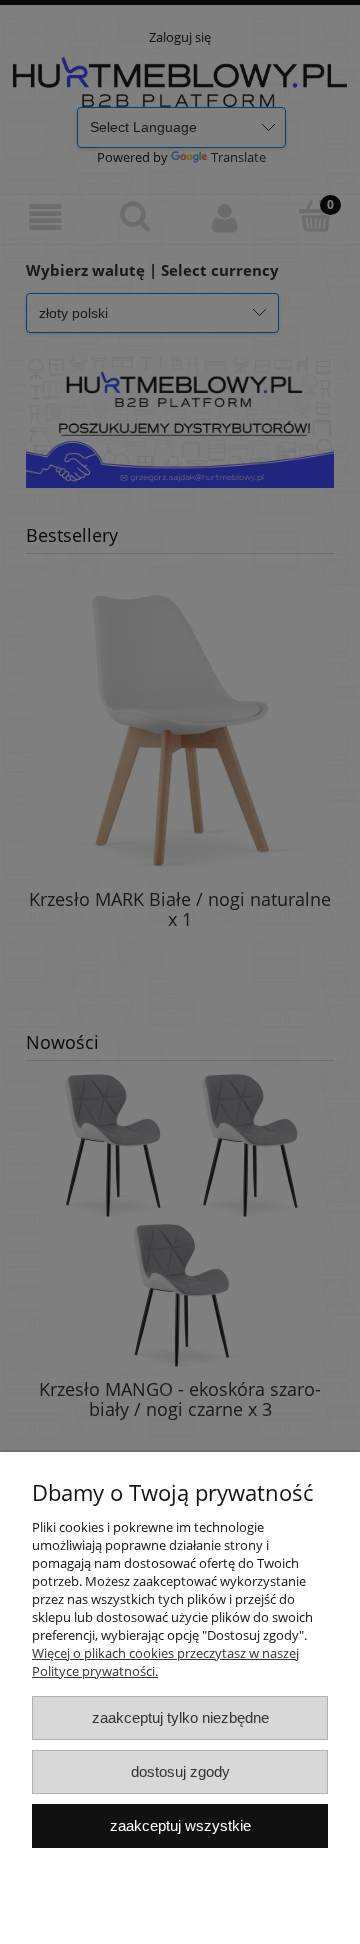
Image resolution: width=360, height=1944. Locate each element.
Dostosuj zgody (180, 1771)
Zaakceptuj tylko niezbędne (180, 1717)
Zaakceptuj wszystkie (180, 1825)
